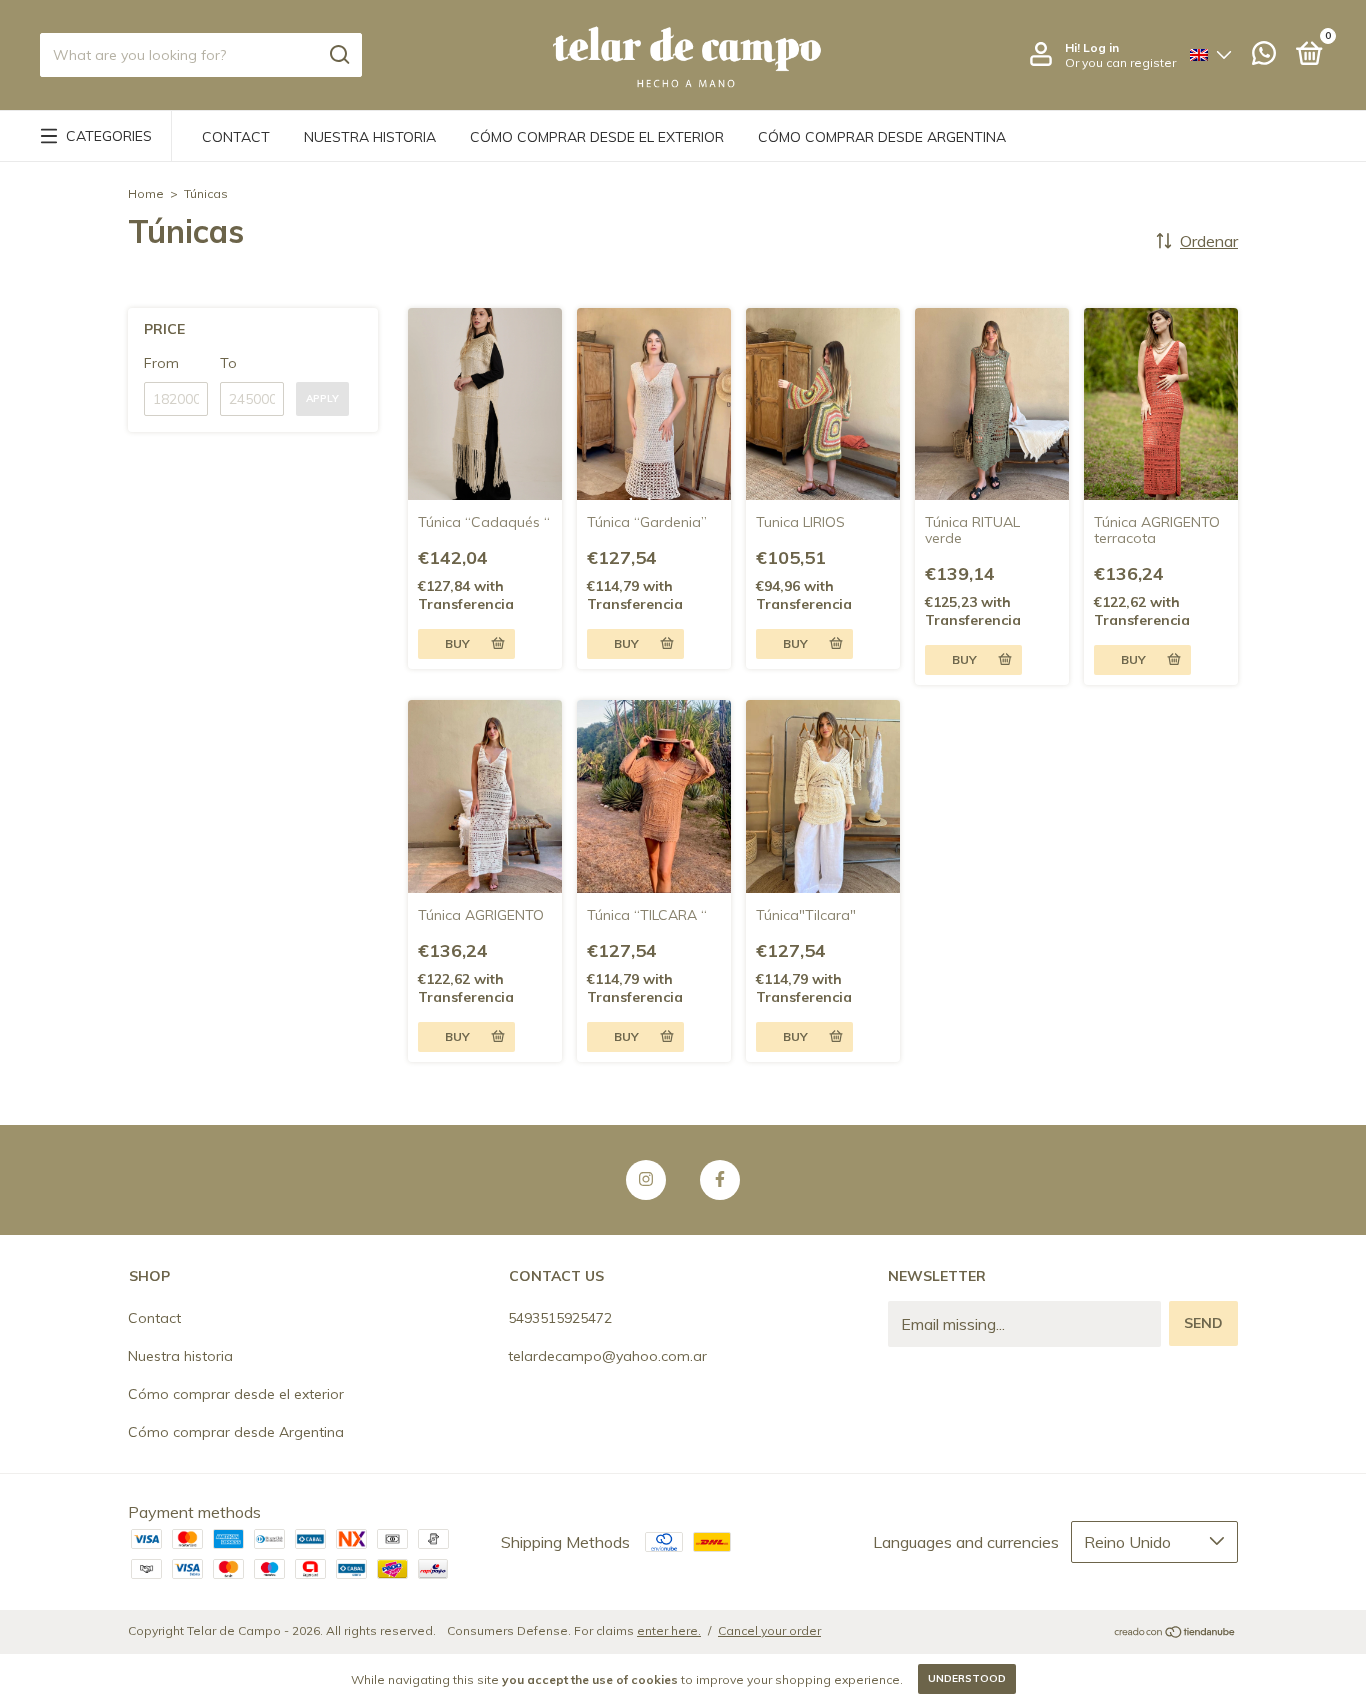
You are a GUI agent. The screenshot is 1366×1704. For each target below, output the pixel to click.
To (228, 363)
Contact (236, 137)
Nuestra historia (370, 137)
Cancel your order (769, 1630)
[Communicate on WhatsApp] (1264, 57)
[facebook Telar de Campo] (720, 1180)
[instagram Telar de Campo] (646, 1180)
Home (146, 193)
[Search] (338, 55)
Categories (109, 136)
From (161, 363)
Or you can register (1120, 62)
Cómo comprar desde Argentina (882, 137)
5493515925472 (560, 1318)
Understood (967, 1678)
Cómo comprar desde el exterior (597, 137)
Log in (1101, 47)
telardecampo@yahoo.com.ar (607, 1356)
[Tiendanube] (1175, 1633)
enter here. (669, 1630)
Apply (322, 398)
